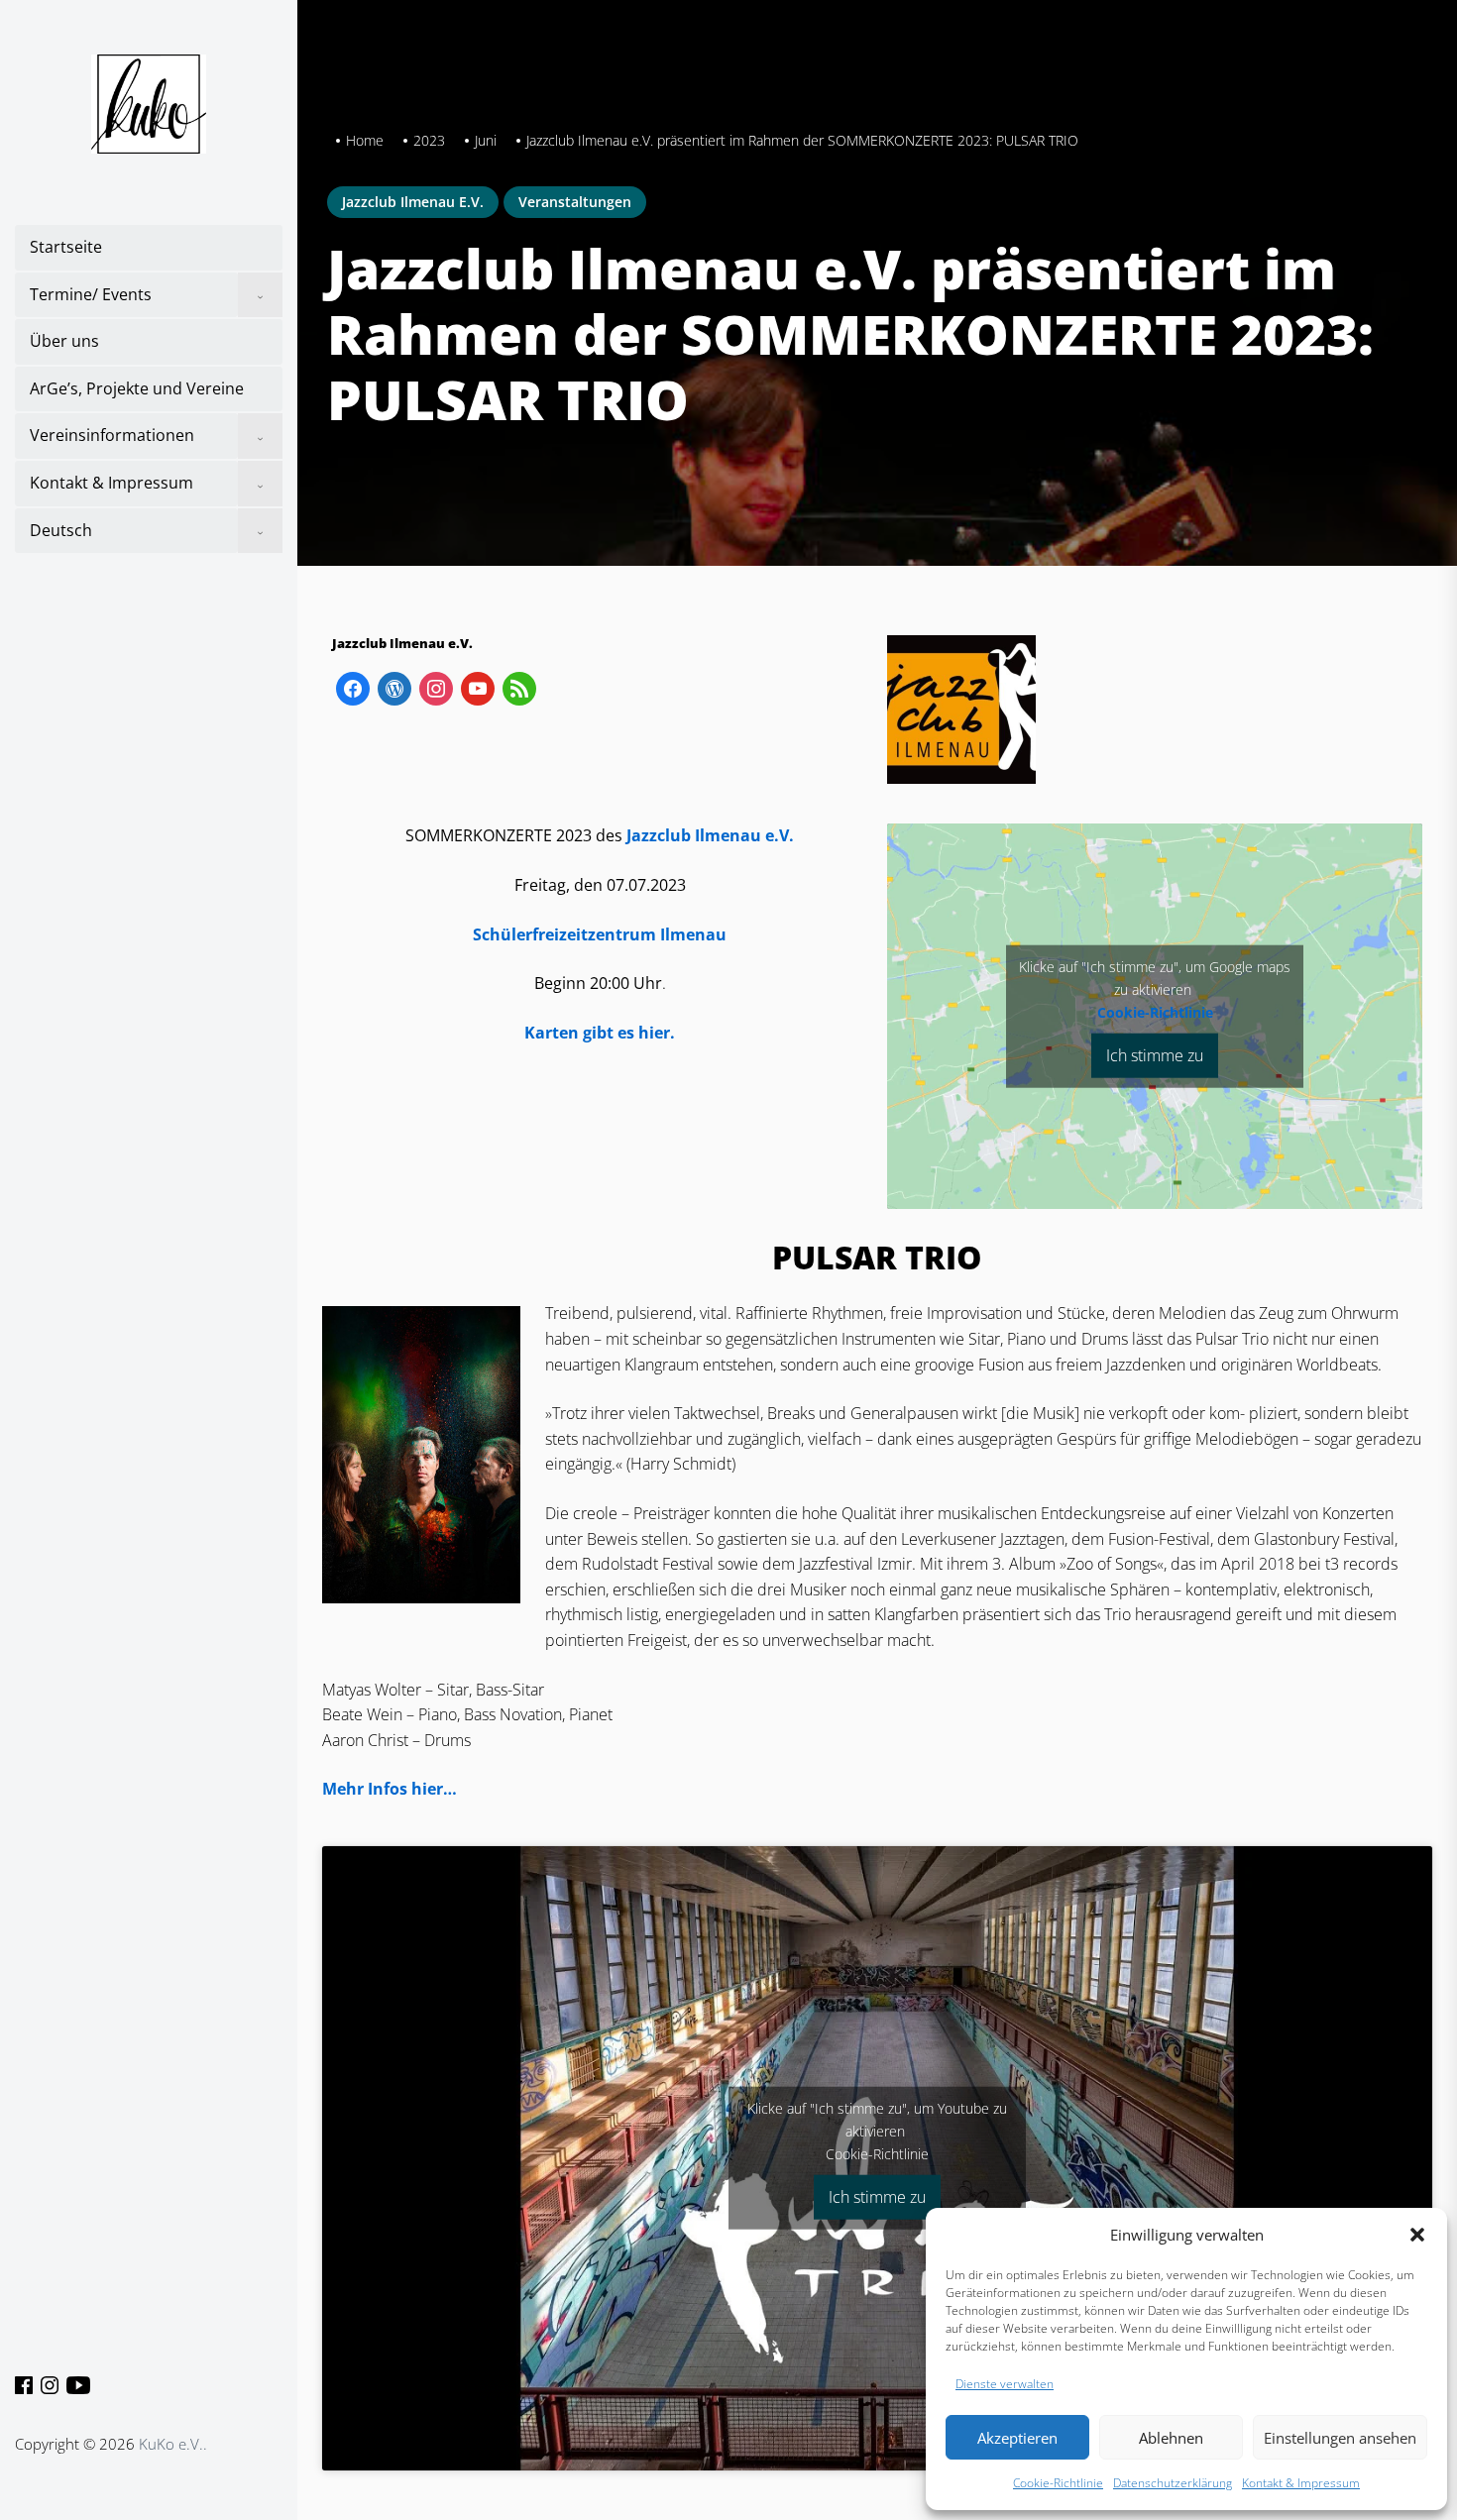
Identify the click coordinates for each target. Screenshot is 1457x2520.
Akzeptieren (1017, 2438)
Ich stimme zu (1155, 1054)
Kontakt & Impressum (1301, 2483)
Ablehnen (1171, 2438)
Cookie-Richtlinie (1058, 2483)
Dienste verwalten (1005, 2384)
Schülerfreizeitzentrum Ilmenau (600, 934)
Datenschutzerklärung (1173, 2483)
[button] (1417, 2235)
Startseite (66, 247)
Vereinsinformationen (112, 435)
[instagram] (436, 687)
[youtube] (76, 2383)
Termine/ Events (91, 294)
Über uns (64, 341)
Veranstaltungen (575, 202)
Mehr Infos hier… (390, 1789)
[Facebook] (25, 2383)
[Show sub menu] (260, 295)
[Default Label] (353, 687)
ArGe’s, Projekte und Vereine (137, 388)
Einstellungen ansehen (1340, 2438)
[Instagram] (51, 2383)
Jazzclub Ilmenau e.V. (413, 202)
